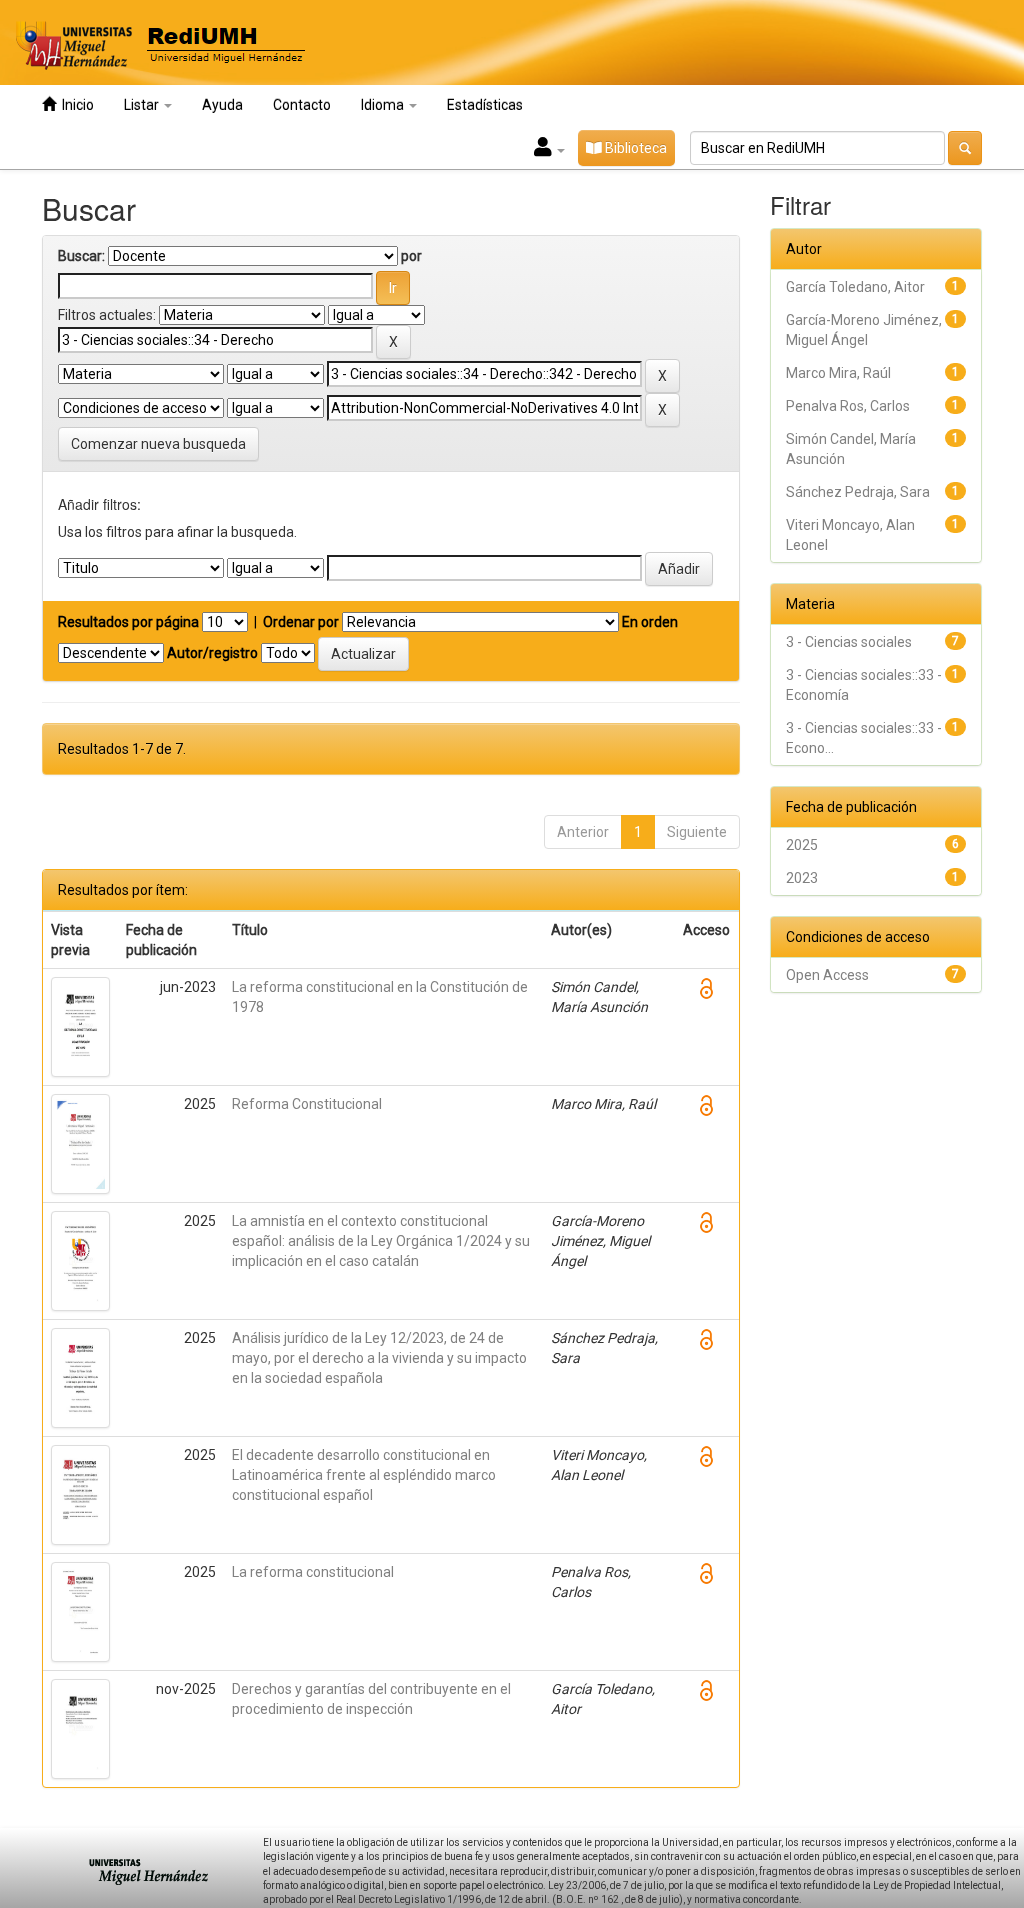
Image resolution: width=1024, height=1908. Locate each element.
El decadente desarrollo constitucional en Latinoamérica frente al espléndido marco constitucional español (364, 1475)
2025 (802, 845)
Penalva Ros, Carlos (848, 406)
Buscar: (81, 256)
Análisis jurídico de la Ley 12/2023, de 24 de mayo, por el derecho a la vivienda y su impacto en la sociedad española (379, 1358)
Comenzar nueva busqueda (158, 444)
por (411, 256)
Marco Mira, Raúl (838, 373)
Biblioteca (634, 148)
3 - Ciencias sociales (849, 642)
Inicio (75, 105)
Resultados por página (128, 622)
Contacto (302, 105)
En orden (650, 622)
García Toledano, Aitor (855, 287)
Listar (143, 105)
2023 (802, 878)
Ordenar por (301, 622)
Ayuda (222, 105)
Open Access (827, 975)
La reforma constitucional (313, 1572)
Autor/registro (212, 653)
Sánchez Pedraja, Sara (858, 492)
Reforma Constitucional (307, 1104)
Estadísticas (485, 105)
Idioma (384, 105)
